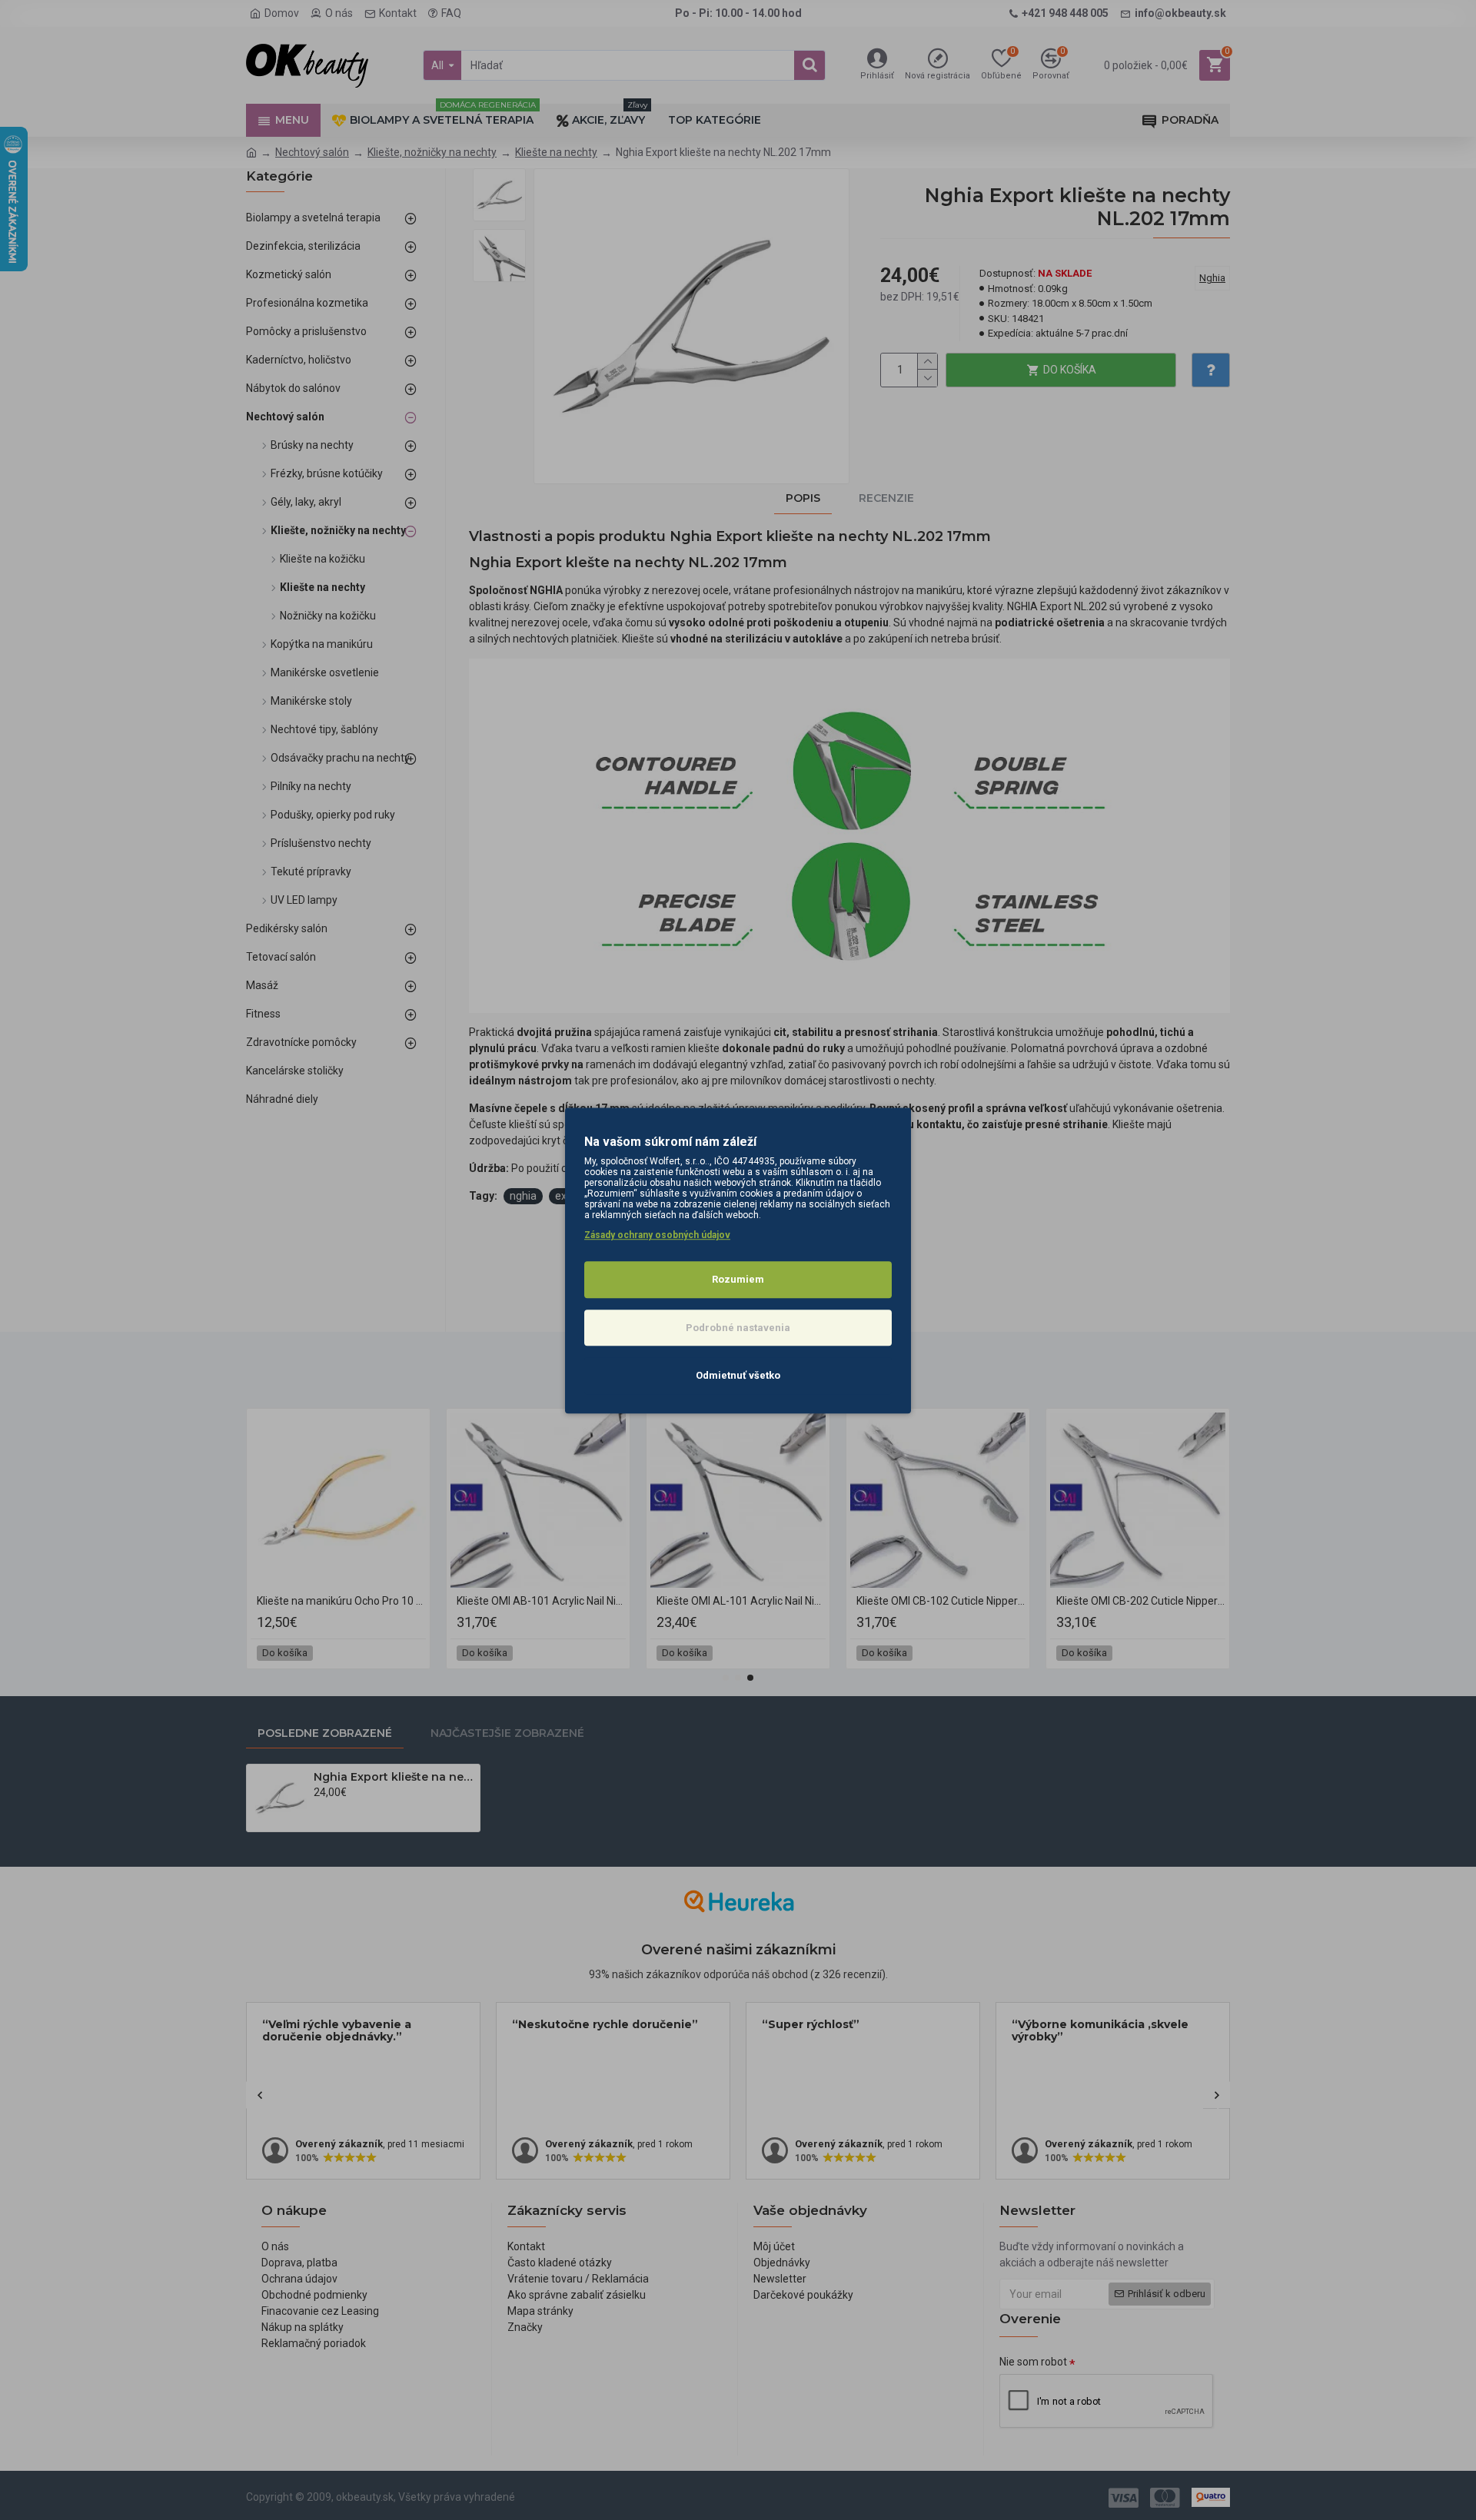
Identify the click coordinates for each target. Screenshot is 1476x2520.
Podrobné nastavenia (738, 1327)
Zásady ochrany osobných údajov (657, 1235)
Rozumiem (738, 1279)
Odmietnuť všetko (738, 1375)
